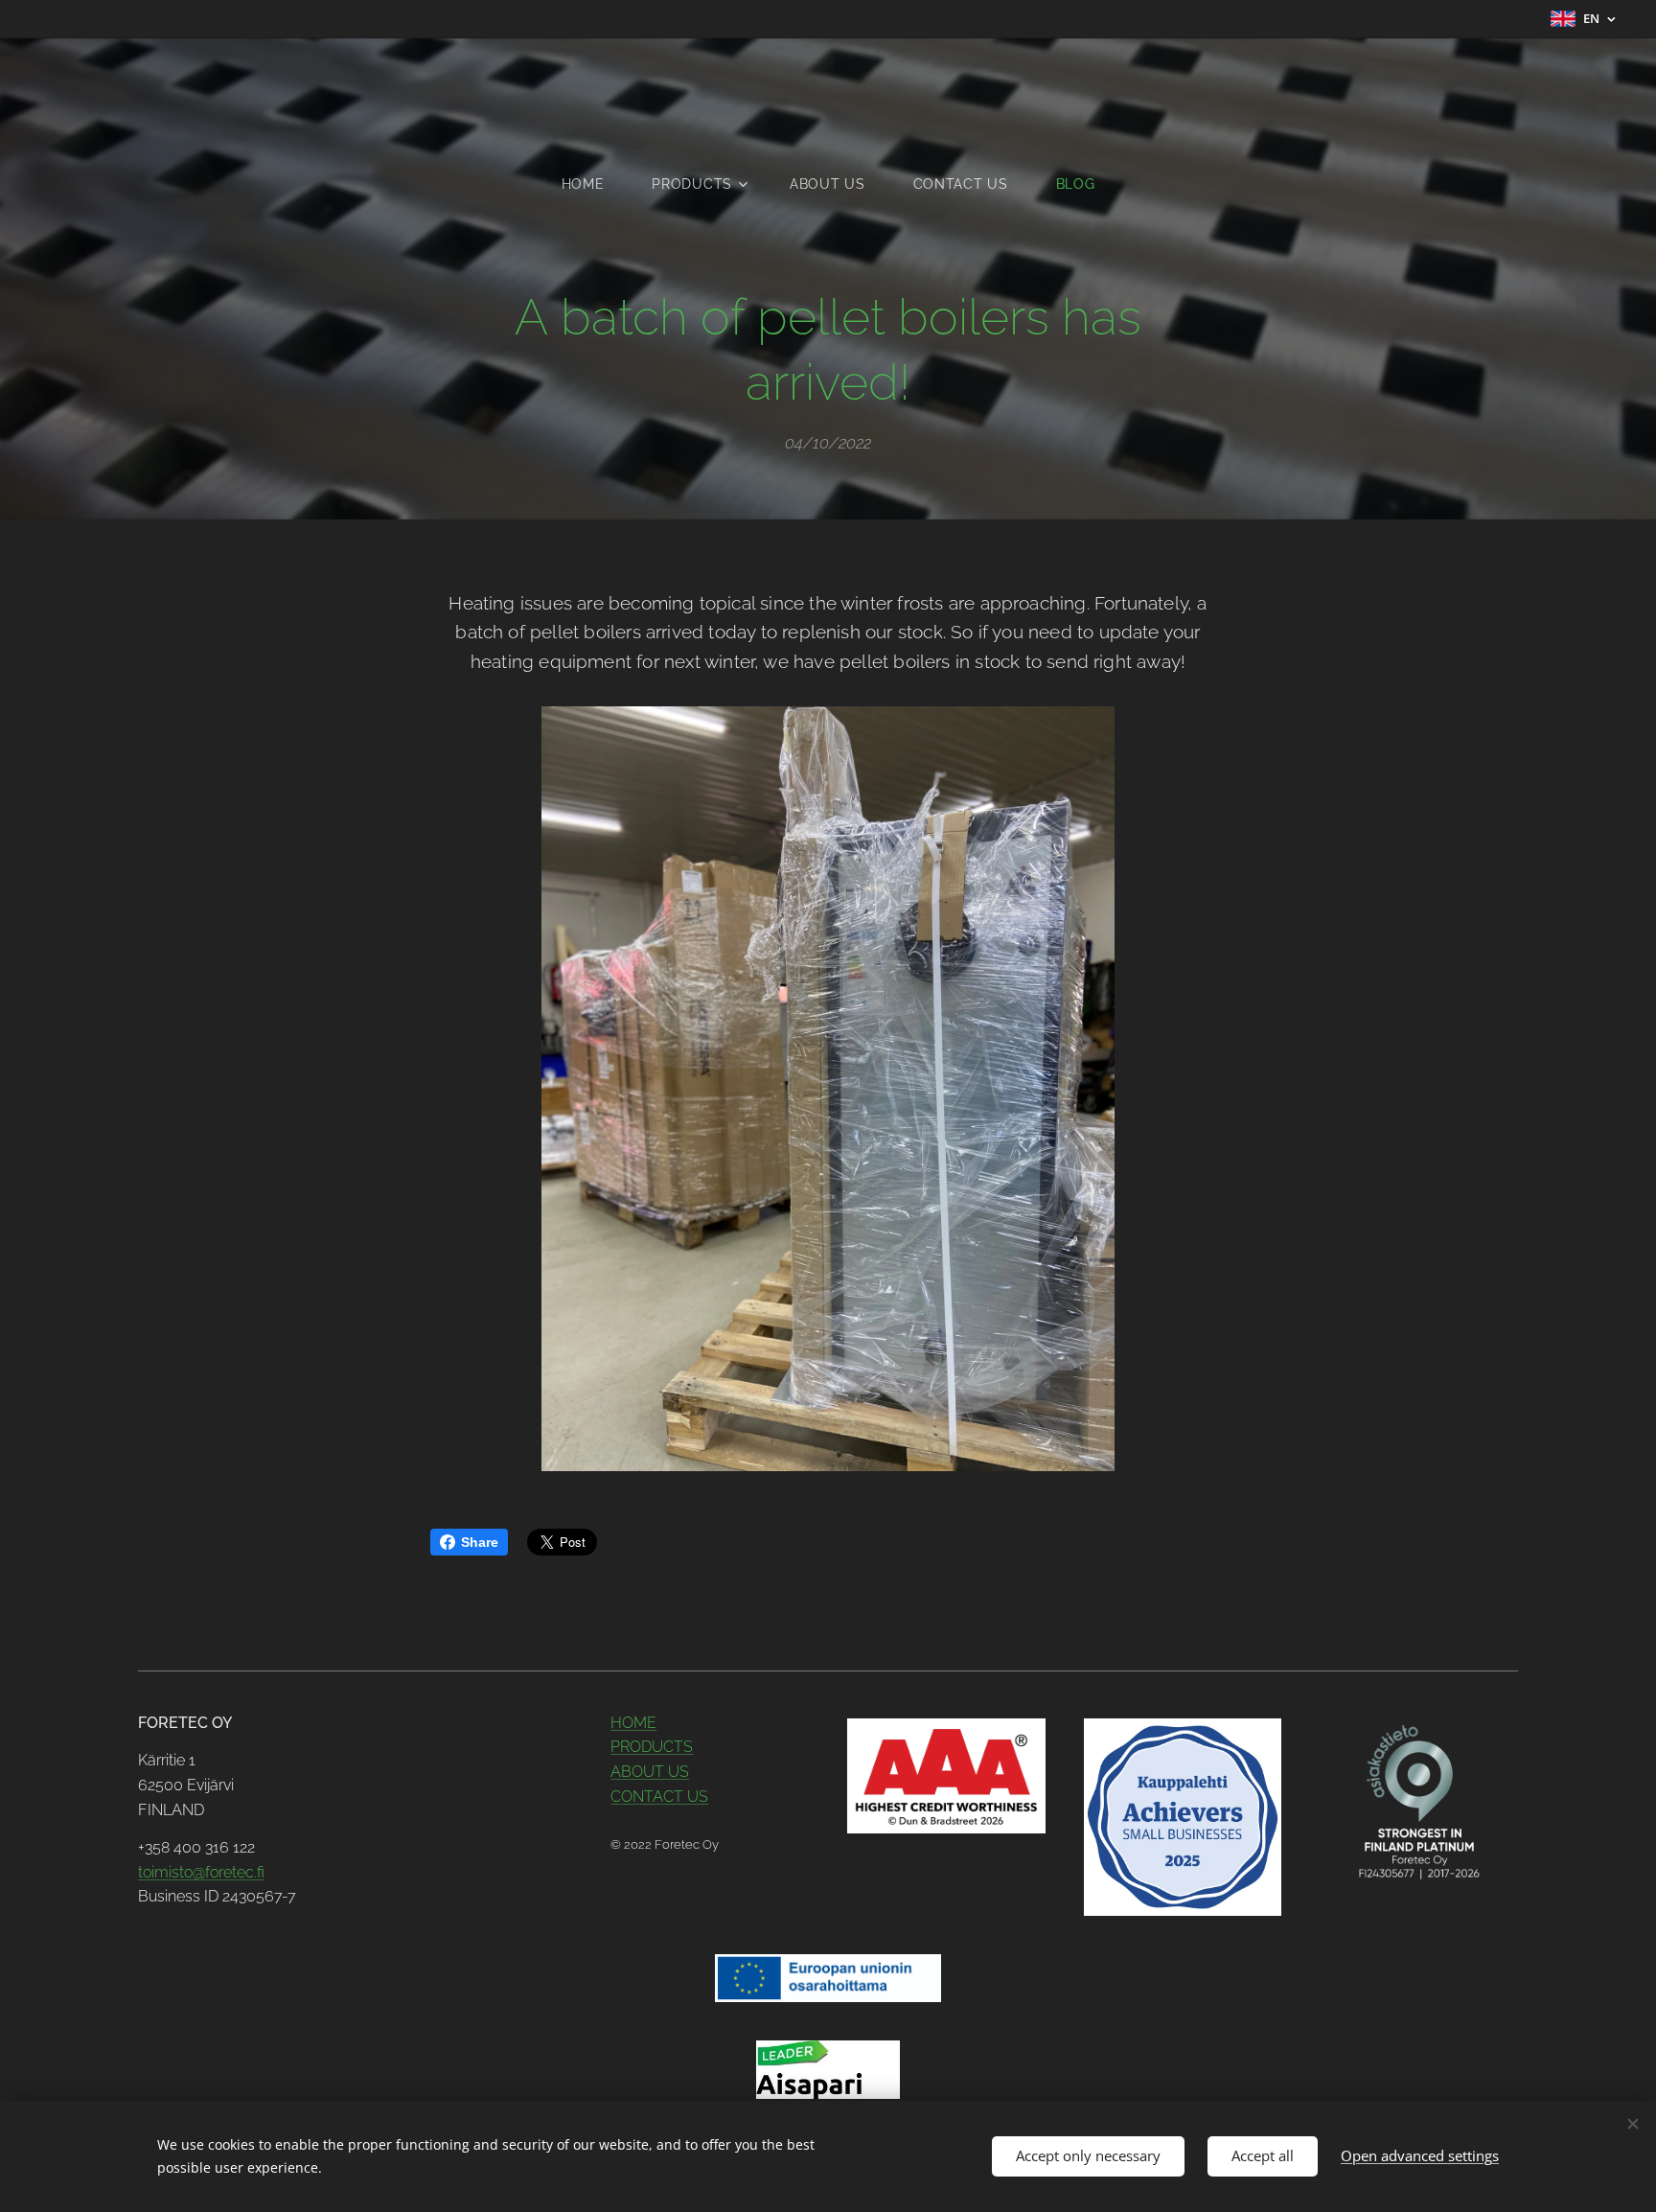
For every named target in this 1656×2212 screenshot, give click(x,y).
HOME (633, 1723)
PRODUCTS (652, 1747)
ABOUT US (650, 1772)
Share (480, 1542)
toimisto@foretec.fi (201, 1872)
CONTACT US (659, 1797)
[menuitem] (595, 184)
